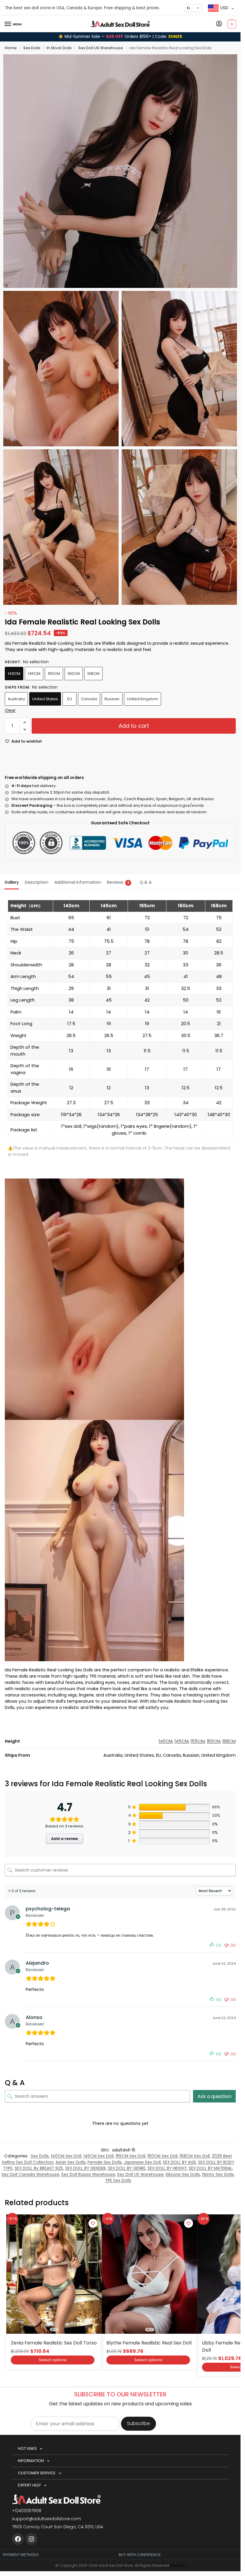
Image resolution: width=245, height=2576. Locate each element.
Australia (16, 699)
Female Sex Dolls (105, 2162)
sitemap (178, 2565)
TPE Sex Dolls (118, 2181)
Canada (89, 699)
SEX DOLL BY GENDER (85, 2168)
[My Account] (219, 24)
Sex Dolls (32, 48)
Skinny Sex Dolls (218, 2175)
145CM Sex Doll (98, 2156)
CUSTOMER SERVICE (37, 2473)
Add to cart (134, 726)
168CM (93, 674)
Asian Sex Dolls (71, 2162)
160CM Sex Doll (162, 2156)
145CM (34, 674)
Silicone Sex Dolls (183, 2175)
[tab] (12, 882)
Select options (53, 2360)
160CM (74, 674)
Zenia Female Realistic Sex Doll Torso (54, 2343)
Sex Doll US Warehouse (101, 48)
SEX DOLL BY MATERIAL (210, 2168)
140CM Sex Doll (66, 2156)
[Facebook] (18, 2539)
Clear (10, 710)
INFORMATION (31, 2461)
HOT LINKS (27, 2448)
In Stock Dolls (59, 48)
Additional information (78, 882)
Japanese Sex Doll (142, 2162)
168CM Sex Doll (195, 2156)
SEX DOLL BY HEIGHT (167, 2168)
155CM (54, 674)
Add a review (65, 1839)
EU (70, 699)
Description (37, 882)
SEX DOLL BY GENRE (127, 2168)
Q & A (146, 882)
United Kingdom (143, 699)
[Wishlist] (93, 2223)
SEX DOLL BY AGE (179, 2162)
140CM (14, 674)
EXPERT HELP (29, 2485)
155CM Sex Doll (130, 2156)
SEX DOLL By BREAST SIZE (39, 2168)
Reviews (118, 882)
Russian (112, 699)
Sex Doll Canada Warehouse (30, 2175)
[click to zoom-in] (120, 171)
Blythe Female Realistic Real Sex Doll (149, 2343)
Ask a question (214, 2096)
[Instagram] (31, 2539)
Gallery (12, 882)
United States (45, 699)
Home (11, 48)
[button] (231, 24)
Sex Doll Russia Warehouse (88, 2175)
